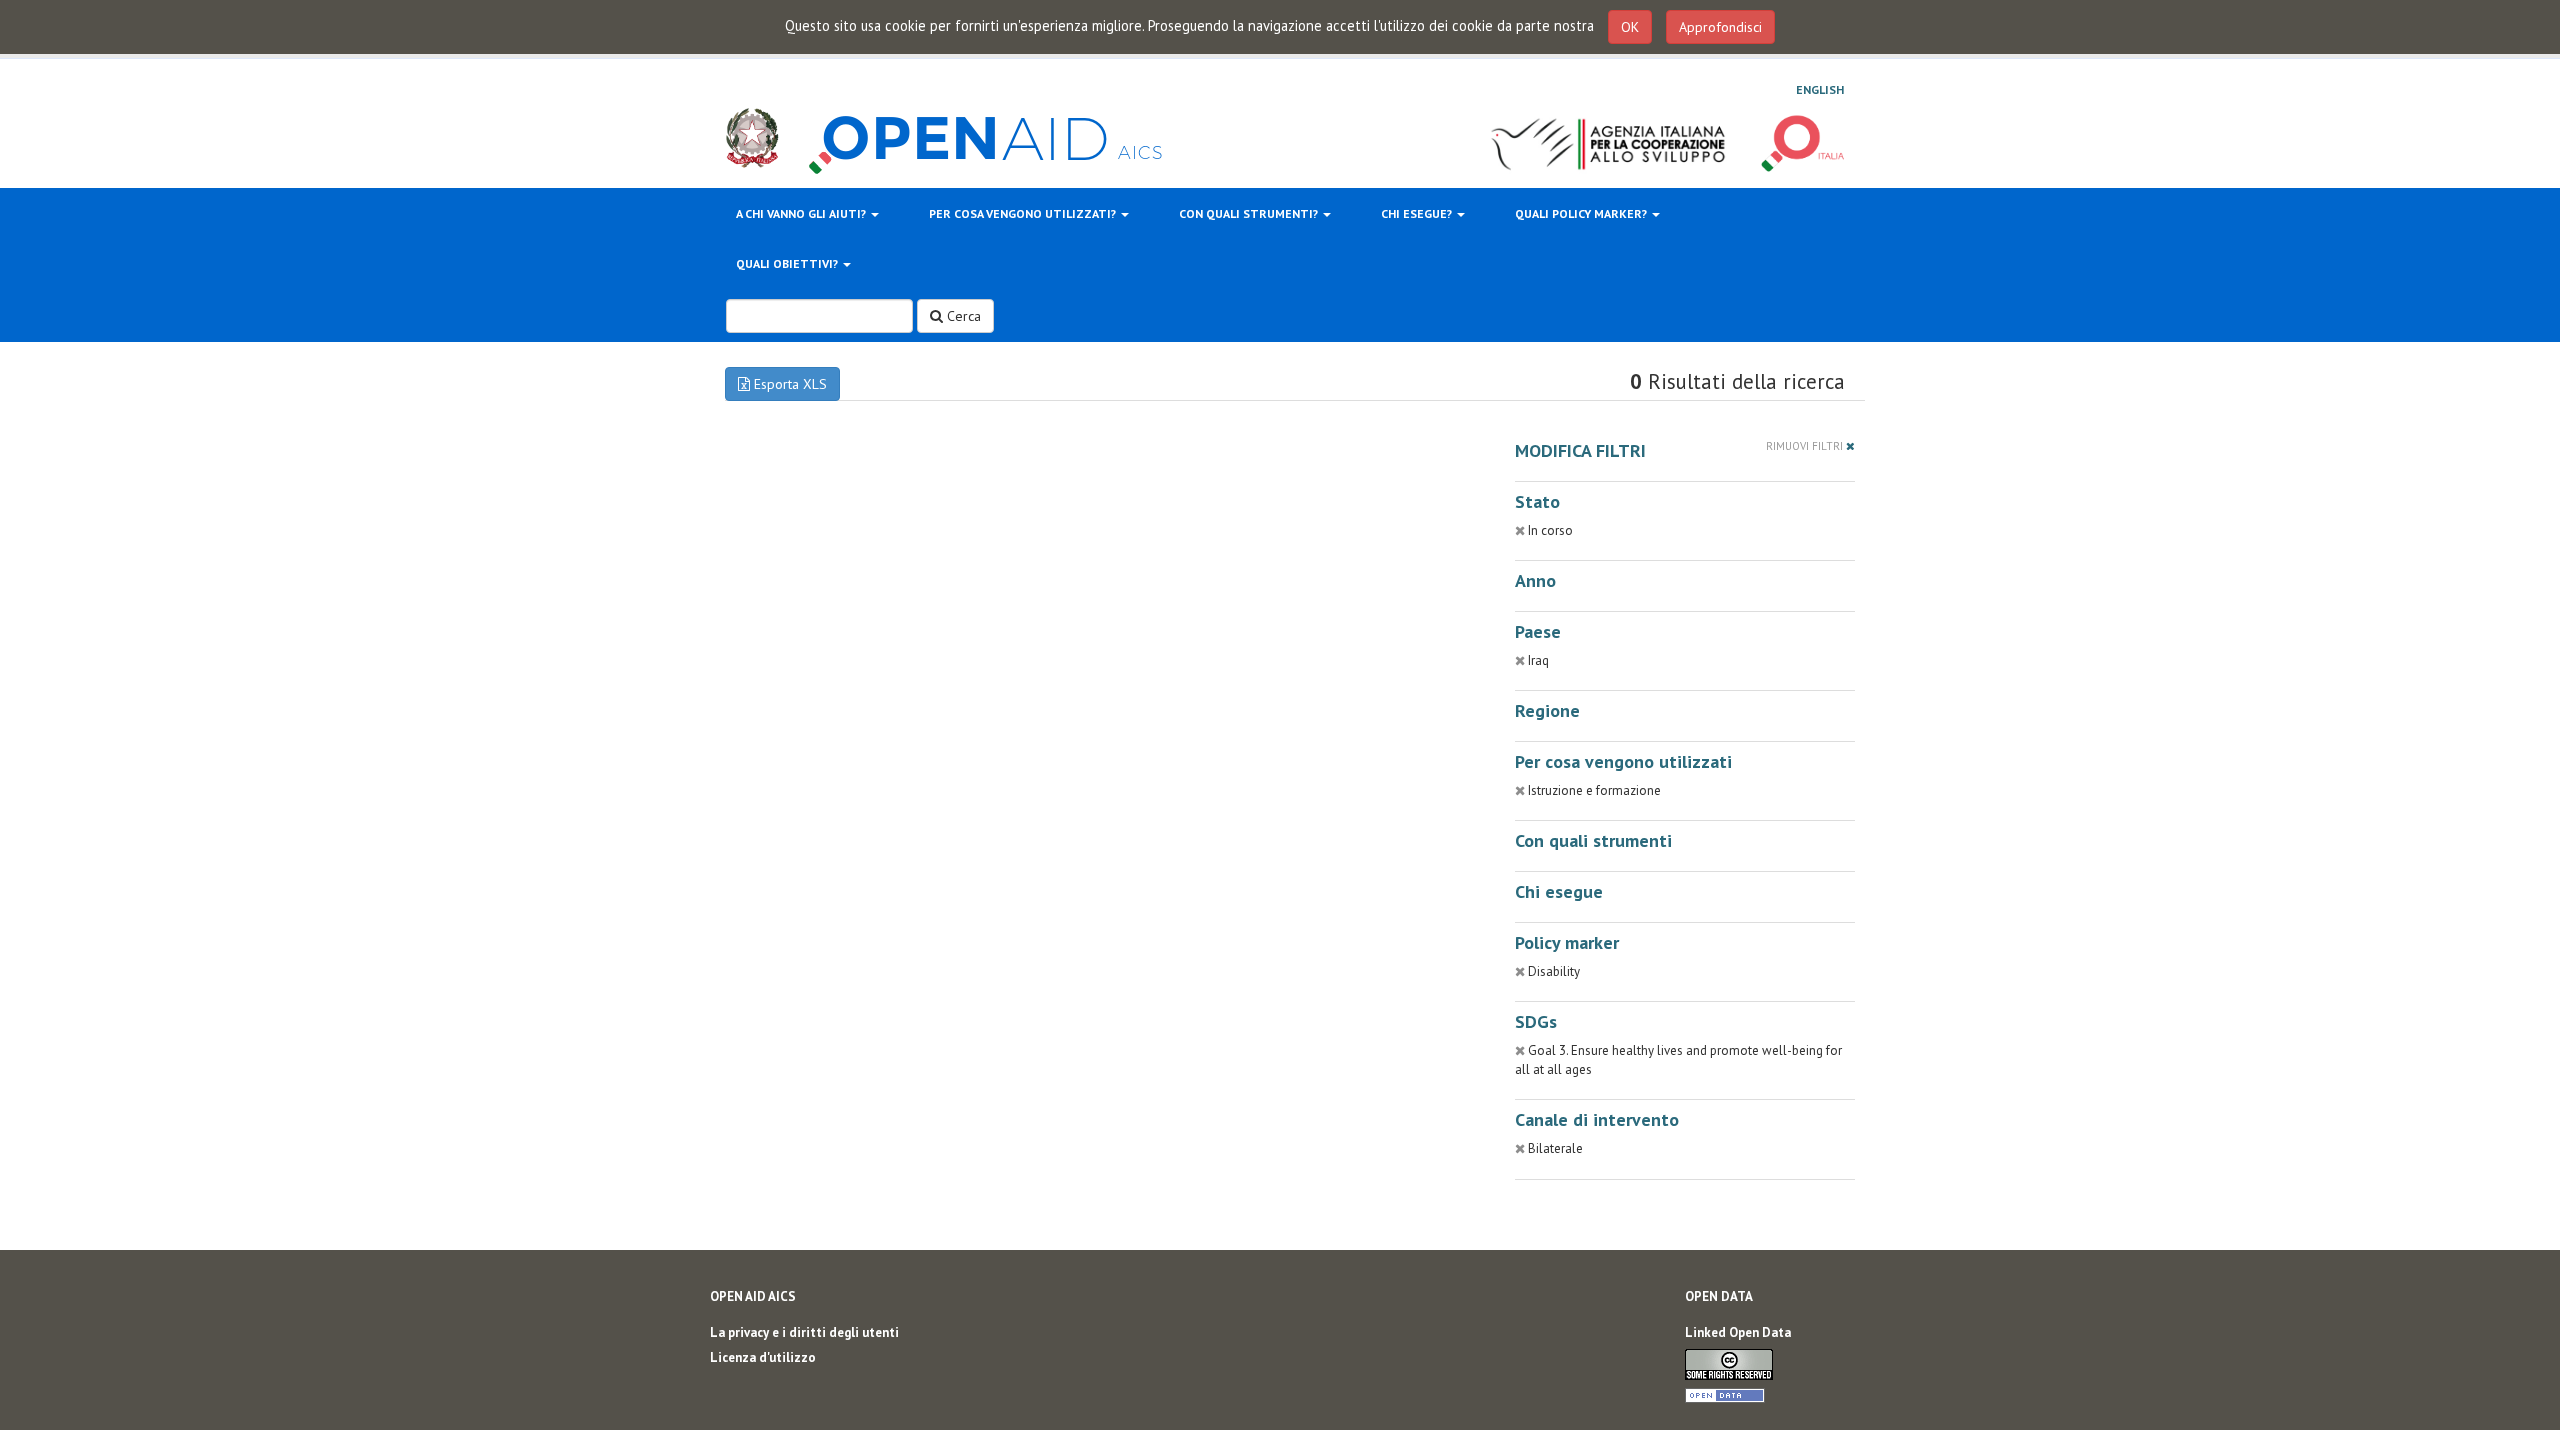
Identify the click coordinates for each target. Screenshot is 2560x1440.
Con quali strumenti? (1250, 213)
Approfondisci (1720, 27)
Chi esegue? (1418, 213)
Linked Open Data (1738, 1332)
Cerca (962, 316)
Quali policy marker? (1582, 213)
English (1820, 89)
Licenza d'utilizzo (763, 1357)
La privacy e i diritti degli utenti (804, 1332)
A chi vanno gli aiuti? (802, 213)
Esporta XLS (788, 384)
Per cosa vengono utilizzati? (1024, 213)
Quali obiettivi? (788, 263)
